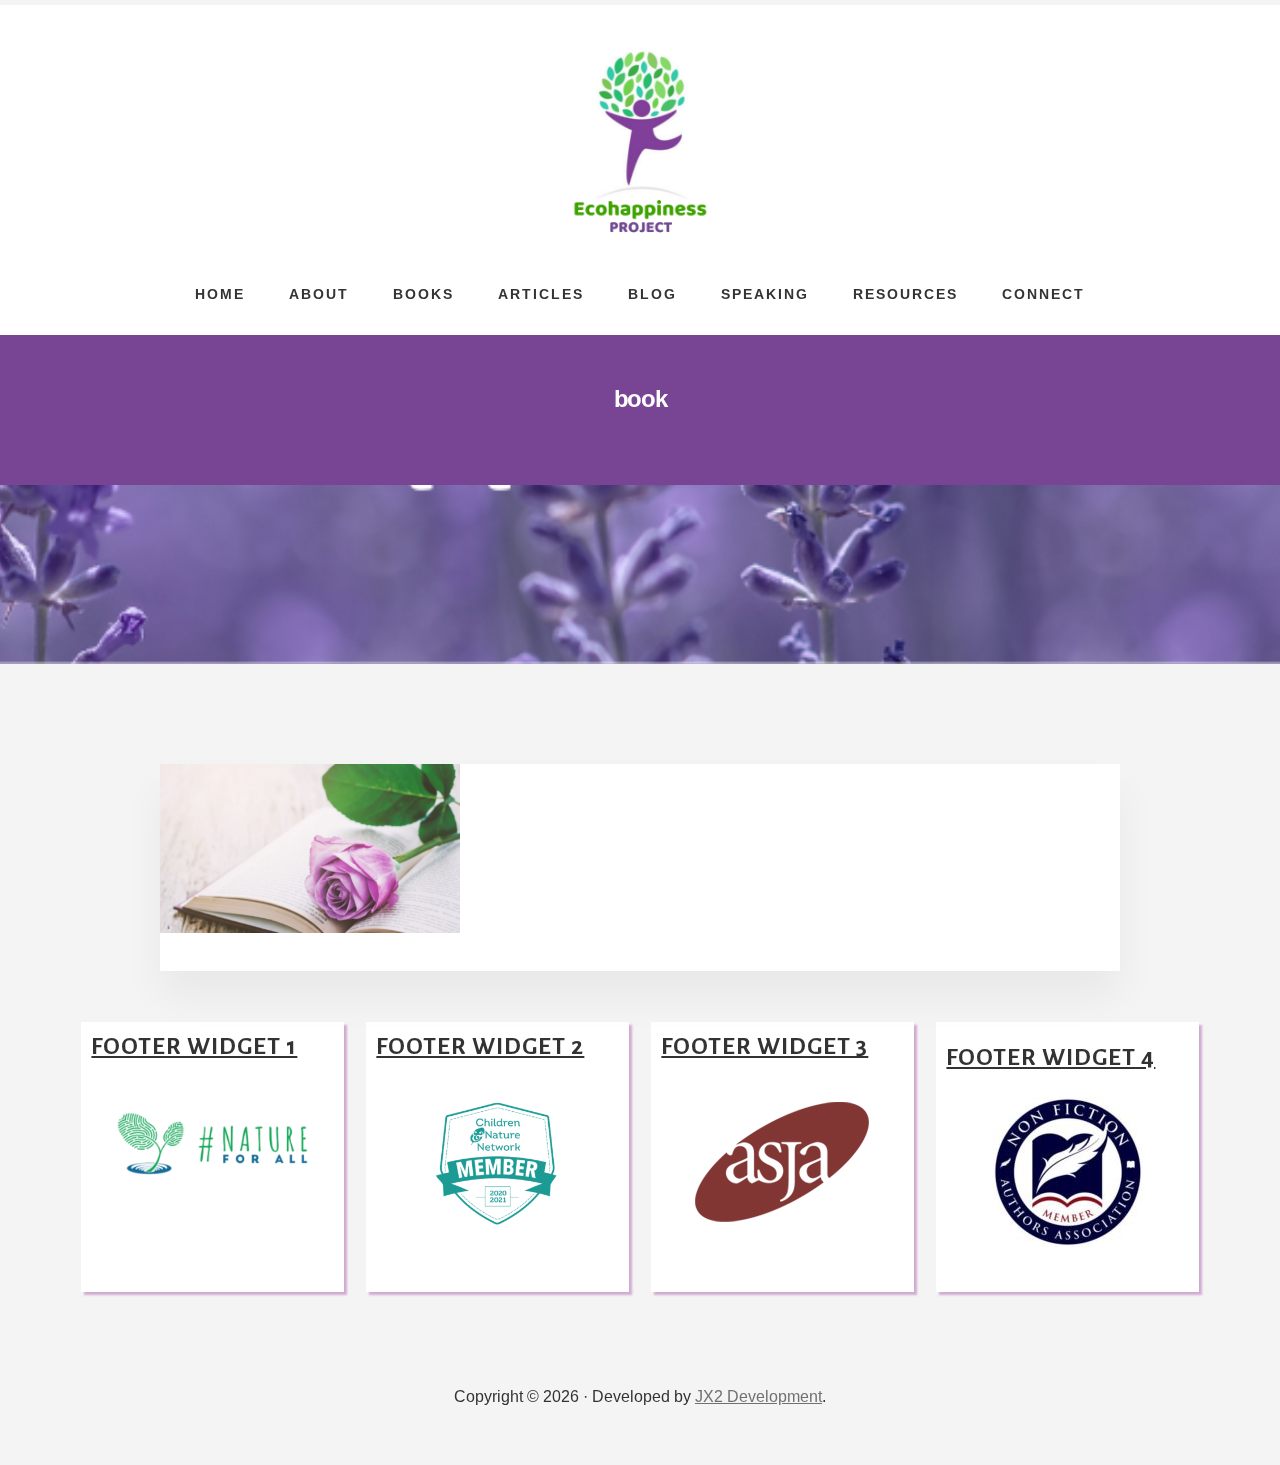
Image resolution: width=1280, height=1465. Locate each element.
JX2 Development (758, 1396)
